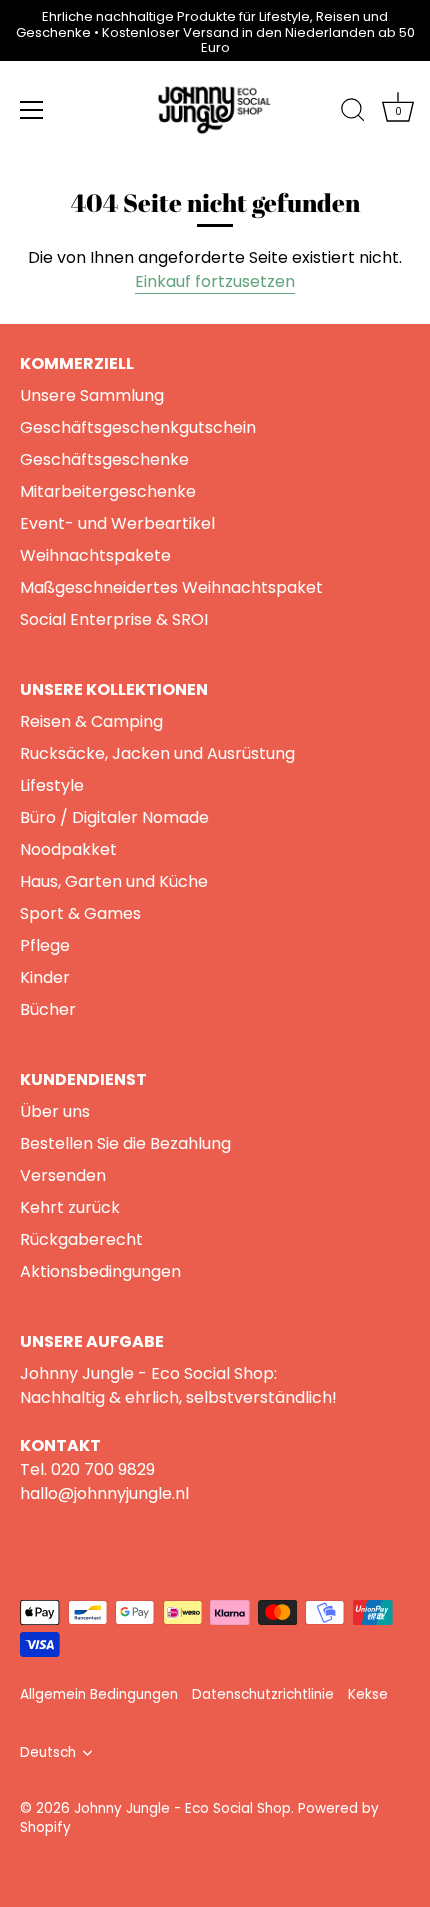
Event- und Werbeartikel (117, 523)
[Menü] (32, 110)
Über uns (55, 1111)
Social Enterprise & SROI (114, 619)
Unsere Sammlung (92, 395)
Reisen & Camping (91, 721)
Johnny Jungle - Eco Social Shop (182, 1808)
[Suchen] (353, 113)
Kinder (45, 977)
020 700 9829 (103, 1469)
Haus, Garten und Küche (114, 881)
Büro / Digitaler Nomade (114, 817)
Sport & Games (80, 913)
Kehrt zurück (70, 1207)
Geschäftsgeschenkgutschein (138, 427)
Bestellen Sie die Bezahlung (125, 1143)
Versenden (63, 1175)
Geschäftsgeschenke (104, 459)
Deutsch (48, 1752)
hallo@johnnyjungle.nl (104, 1493)
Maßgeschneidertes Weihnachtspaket (171, 587)
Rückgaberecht (81, 1239)
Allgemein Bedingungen (99, 1694)
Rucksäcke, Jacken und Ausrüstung (157, 753)
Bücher (48, 1009)
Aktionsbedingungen (100, 1271)
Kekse (368, 1694)
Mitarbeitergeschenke (108, 491)
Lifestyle (52, 785)
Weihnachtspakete (95, 555)
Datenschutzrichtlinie (263, 1694)
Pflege (45, 945)
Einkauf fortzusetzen (215, 281)
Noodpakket (68, 849)
